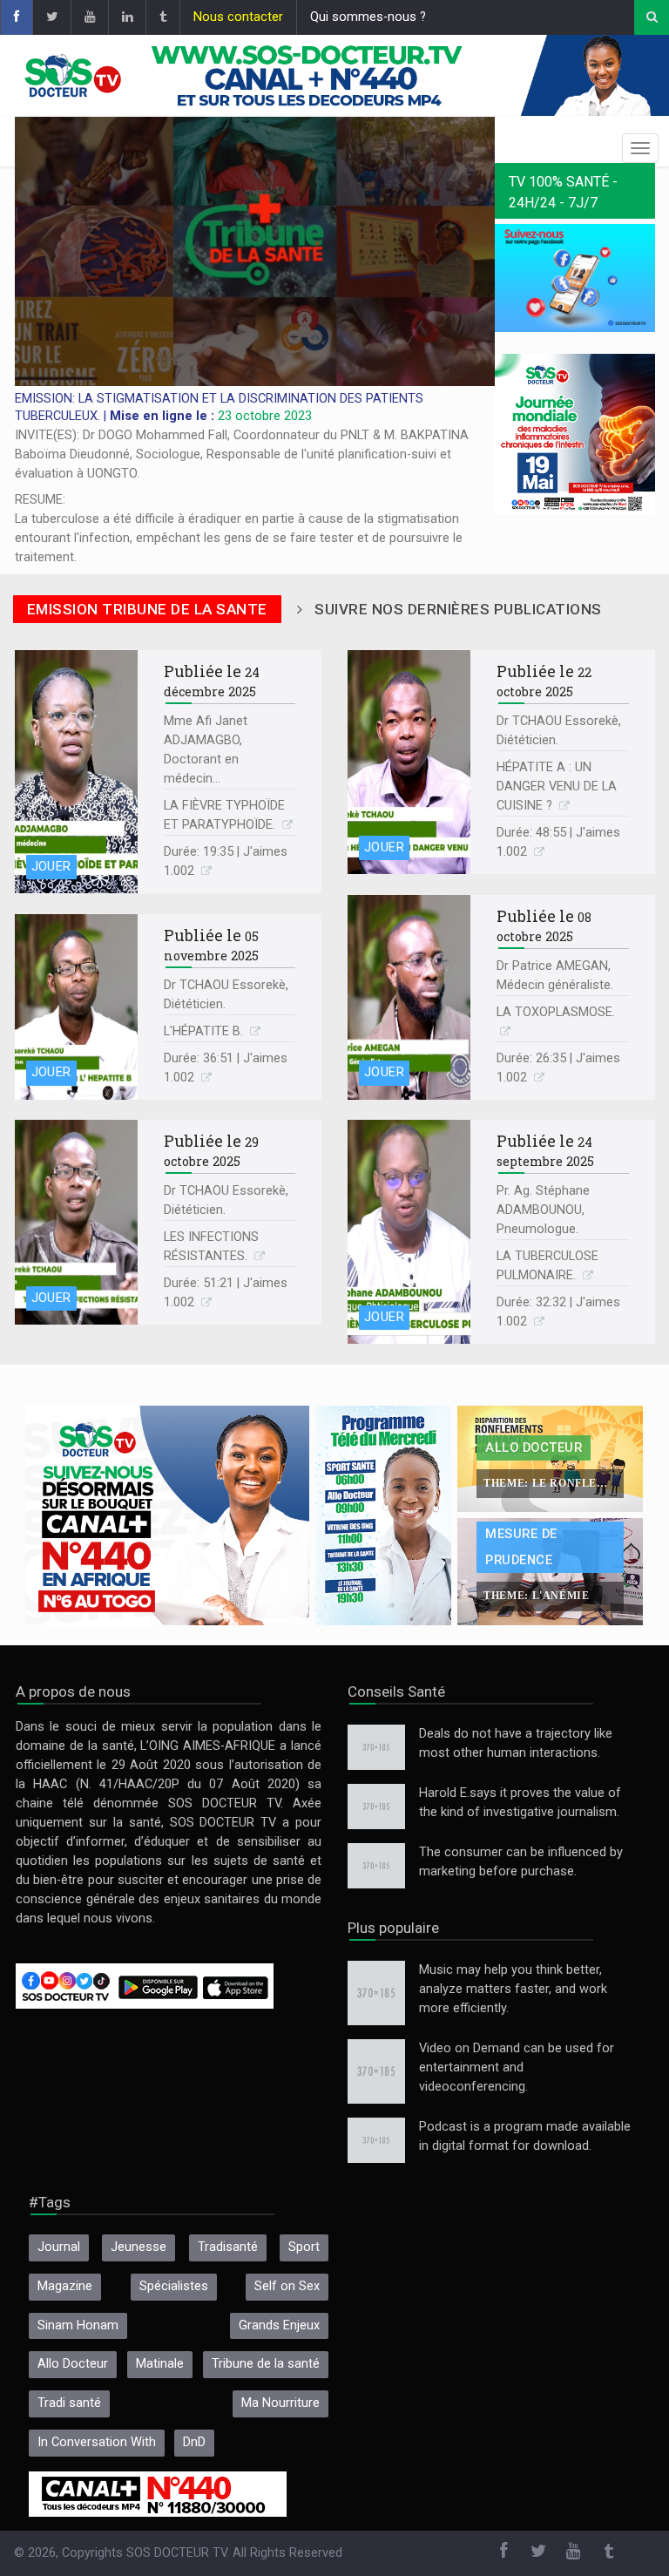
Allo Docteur (73, 2364)
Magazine (65, 2286)
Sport (304, 2247)
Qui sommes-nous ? (368, 17)
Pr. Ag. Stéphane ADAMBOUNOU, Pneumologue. (543, 1210)
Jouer (51, 867)
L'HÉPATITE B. (205, 1031)
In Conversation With (97, 2442)
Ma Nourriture (280, 2403)
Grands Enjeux (279, 2325)
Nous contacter (238, 17)
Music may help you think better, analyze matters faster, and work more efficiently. (513, 1989)
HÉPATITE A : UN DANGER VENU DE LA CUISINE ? (557, 786)
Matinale (160, 2364)
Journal (59, 2247)
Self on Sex (287, 2286)
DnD (194, 2442)
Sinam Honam (78, 2325)
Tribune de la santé (266, 2364)
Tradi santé (69, 2403)
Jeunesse (139, 2247)
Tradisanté (228, 2247)
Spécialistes (174, 2286)
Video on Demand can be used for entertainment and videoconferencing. (517, 2068)
